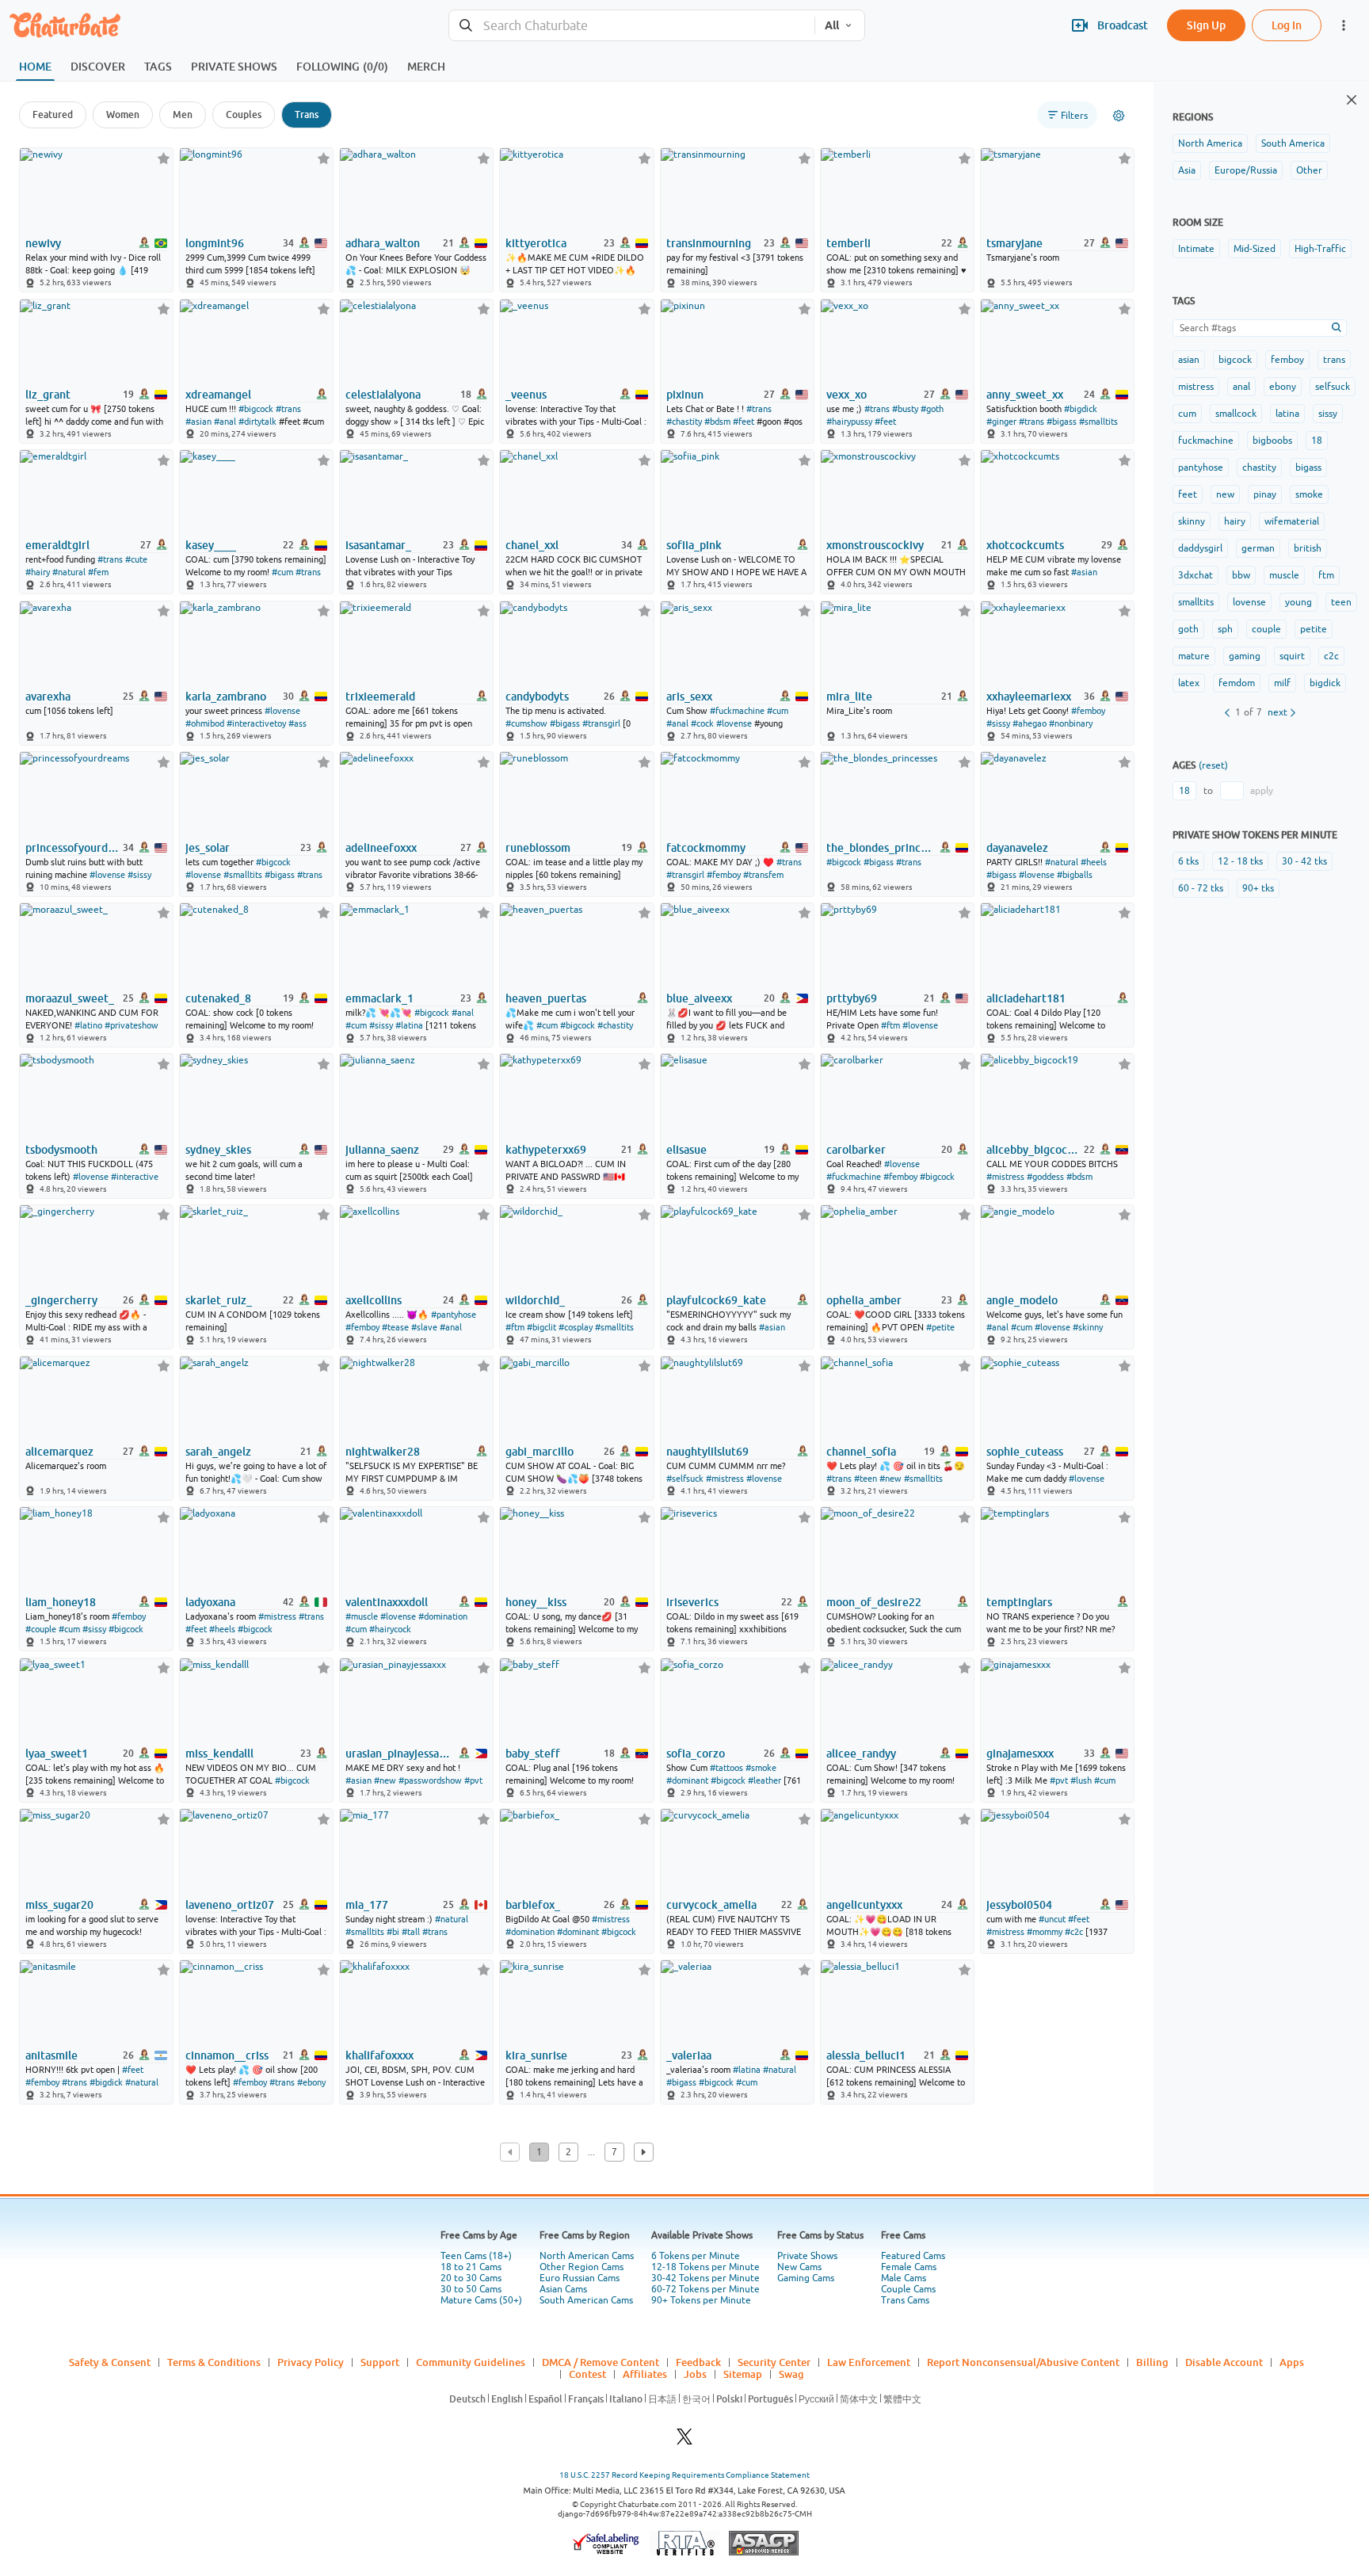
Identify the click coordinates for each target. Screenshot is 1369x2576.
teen (1341, 602)
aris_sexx (689, 696)
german (1258, 548)
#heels (1094, 862)
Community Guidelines (471, 2362)
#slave (424, 1327)
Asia (1187, 170)
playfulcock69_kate (716, 1300)
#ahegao (1030, 723)
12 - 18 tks (1240, 861)
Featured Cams (913, 2256)
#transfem (763, 875)
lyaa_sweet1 (57, 1754)
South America (1293, 143)
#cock (702, 723)
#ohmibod (205, 723)
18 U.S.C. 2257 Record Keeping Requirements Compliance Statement (684, 2475)
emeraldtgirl (57, 545)
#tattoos (726, 1768)
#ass (297, 723)
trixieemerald (380, 696)
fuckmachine (1206, 441)
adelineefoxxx (381, 848)
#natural (69, 572)
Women (123, 114)
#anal (225, 422)
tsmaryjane (1014, 243)
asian (1189, 360)
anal (1241, 387)
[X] (684, 2441)
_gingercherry (61, 1300)
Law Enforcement (869, 2362)
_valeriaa (689, 2055)
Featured (53, 114)
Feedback (698, 2362)
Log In (1287, 25)
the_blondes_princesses (879, 848)
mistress (1196, 387)
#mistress (1005, 1177)
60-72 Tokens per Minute (705, 2289)
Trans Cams (905, 2300)
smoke (1309, 494)
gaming (1245, 656)
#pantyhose (454, 1315)
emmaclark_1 (379, 998)
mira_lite (849, 696)
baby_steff (533, 1754)
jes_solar (208, 848)
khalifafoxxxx (379, 2055)
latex (1189, 683)
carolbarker (856, 1150)
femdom (1237, 683)
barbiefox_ (533, 1905)
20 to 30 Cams (471, 2278)
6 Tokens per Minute (696, 2256)
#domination (443, 1616)
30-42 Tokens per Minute (705, 2278)
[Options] (1119, 116)
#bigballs (1075, 875)
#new (890, 1479)
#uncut (1052, 1919)
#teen (866, 1479)
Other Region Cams (582, 2267)
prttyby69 (852, 998)
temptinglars (1019, 1602)
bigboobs (1272, 441)
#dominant (687, 1780)
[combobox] (632, 26)
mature (1194, 656)
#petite (940, 1327)
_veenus (526, 395)
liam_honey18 (61, 1602)
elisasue (686, 1150)
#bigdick (1081, 409)
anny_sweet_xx (1025, 395)
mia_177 (367, 1905)
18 (1317, 441)
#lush (1081, 1780)
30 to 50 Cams (471, 2289)
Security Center (774, 2362)
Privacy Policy (311, 2362)
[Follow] (164, 158)
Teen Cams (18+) (476, 2256)
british (1308, 548)
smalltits (1196, 602)
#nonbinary (1071, 723)
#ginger (1001, 422)
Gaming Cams (806, 2278)
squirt (1292, 656)
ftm (1326, 575)
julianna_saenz (382, 1150)
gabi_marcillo (540, 1452)
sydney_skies (218, 1150)
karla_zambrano (226, 696)
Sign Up (1206, 25)
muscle (1284, 575)
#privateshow (132, 1025)
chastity (1259, 467)
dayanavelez (1017, 848)
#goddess (1045, 1177)
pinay (1265, 494)
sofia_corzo (696, 1754)
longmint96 (215, 243)
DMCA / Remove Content (601, 2362)
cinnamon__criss (227, 2055)
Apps (1292, 2362)
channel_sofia (861, 1452)
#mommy (1045, 1932)
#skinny (1088, 1327)
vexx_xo (847, 395)
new (1225, 494)
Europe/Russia (1246, 170)
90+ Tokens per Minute (701, 2300)
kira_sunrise (536, 2055)
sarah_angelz (218, 1452)
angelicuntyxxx (864, 1905)
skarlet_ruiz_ (219, 1300)
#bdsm (717, 422)
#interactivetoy (256, 723)
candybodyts (537, 696)
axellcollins (374, 1300)
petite (1314, 629)
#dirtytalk (257, 422)
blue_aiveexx (699, 998)
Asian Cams (563, 2289)
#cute (136, 559)
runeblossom (538, 848)
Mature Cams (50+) (481, 2300)
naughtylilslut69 (707, 1452)
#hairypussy (849, 422)
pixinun (685, 395)
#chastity (684, 422)
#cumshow (526, 723)
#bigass (1062, 422)
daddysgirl (1200, 548)
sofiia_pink (694, 545)
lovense (1249, 602)
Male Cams (904, 2278)
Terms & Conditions (214, 2362)
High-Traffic (1320, 249)
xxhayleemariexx (1029, 696)
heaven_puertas (546, 998)
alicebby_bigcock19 (1034, 1150)
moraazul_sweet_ (70, 998)
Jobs (695, 2374)
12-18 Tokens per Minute (705, 2267)
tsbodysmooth (61, 1150)
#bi (393, 1932)
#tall (411, 1932)
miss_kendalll (219, 1754)
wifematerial (1292, 521)
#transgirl (601, 723)
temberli (848, 243)
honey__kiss (536, 1602)
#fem (98, 572)
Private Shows (807, 2256)
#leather (765, 1780)
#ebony (311, 2082)
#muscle (362, 1616)
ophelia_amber (864, 1300)
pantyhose (1201, 467)
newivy (43, 243)
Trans (307, 114)
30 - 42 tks (1304, 861)
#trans (288, 409)
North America (1210, 143)
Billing (1152, 2362)
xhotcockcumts (1025, 545)
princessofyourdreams (73, 848)
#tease (395, 1327)
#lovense (282, 711)
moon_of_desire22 (874, 1602)
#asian (198, 422)
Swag (791, 2374)
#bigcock (256, 409)
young (1298, 602)
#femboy (1088, 711)
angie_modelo (1022, 1300)
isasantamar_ (378, 545)
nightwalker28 (383, 1452)
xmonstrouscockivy (875, 545)
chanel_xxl (532, 545)
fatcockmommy (706, 848)
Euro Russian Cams (580, 2278)
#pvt (473, 1780)
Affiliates (645, 2374)
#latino (88, 1025)
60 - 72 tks (1201, 888)
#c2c (1074, 1932)
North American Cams (587, 2256)
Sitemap (743, 2374)
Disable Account (1224, 2362)
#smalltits (1098, 422)
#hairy (38, 572)
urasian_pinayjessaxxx (398, 1754)
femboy (1287, 360)
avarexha (48, 696)
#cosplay (576, 1327)
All (832, 25)
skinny (1192, 521)
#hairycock (390, 1629)
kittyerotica (536, 243)
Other (1309, 170)
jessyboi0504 (1019, 1905)
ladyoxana (210, 1602)
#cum (282, 572)
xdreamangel (218, 395)
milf (1282, 683)
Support (380, 2362)
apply (1262, 791)
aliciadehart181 (1026, 998)
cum (1187, 414)
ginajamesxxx (1020, 1754)
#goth (932, 409)
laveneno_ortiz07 (230, 1905)
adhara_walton (383, 243)
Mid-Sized (1255, 249)
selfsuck (1333, 387)
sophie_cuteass (1025, 1452)
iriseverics (692, 1602)
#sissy (998, 723)
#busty (905, 409)
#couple (41, 1629)
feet (1188, 494)
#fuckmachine (737, 711)
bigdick (1325, 683)
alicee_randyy (861, 1754)
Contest (587, 2374)
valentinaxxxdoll (387, 1602)
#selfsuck (685, 1479)
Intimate (1196, 249)
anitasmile (51, 2055)
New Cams (799, 2267)
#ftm (890, 1025)
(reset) (1213, 765)
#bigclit (541, 1327)
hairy (1235, 521)
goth (1188, 629)
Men (183, 114)
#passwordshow (430, 1780)
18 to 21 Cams (471, 2267)
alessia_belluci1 (866, 2055)
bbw (1241, 575)
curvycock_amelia (711, 1905)
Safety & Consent (110, 2362)
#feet (744, 422)
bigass (1308, 467)
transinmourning (709, 243)
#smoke (761, 1768)
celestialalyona (383, 395)
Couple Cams (908, 2289)
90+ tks (1258, 888)
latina (1287, 414)
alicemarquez (59, 1452)
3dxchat (1195, 575)
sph (1225, 629)
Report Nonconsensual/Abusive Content (1023, 2362)
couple (1266, 629)
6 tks (1188, 861)
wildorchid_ (535, 1300)
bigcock (1235, 360)
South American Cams (586, 2300)
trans (1334, 360)
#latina (409, 1025)
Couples (244, 114)
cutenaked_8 (218, 998)
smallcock (1236, 414)
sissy (1328, 414)
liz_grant (48, 395)
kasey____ (211, 545)
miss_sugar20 (59, 1905)
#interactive (135, 1177)
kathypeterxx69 (546, 1150)
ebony (1283, 387)
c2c (1331, 656)
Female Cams (909, 2267)
